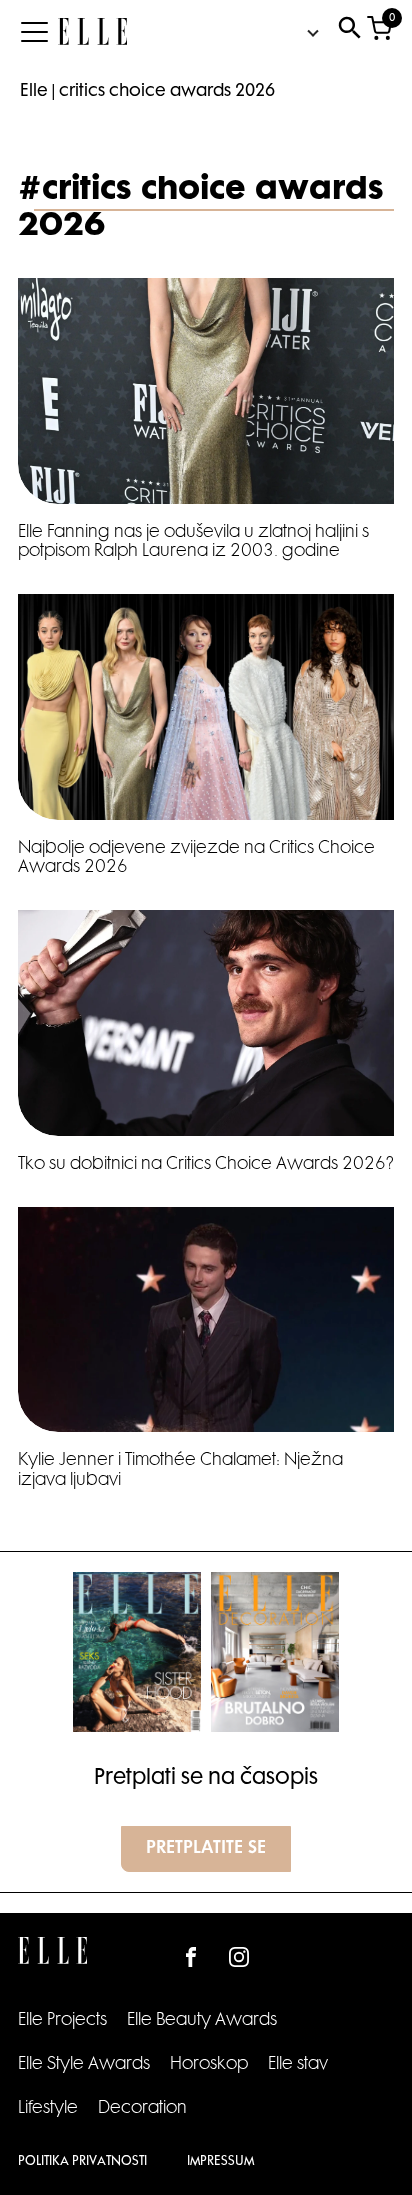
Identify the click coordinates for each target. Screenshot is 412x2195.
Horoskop (209, 2065)
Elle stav (298, 2065)
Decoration (142, 2109)
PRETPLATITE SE (206, 1849)
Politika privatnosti (82, 2162)
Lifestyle (48, 2109)
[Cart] (379, 32)
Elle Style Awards (84, 2065)
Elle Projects (62, 2021)
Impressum (220, 2162)
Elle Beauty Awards (202, 2021)
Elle (34, 92)
